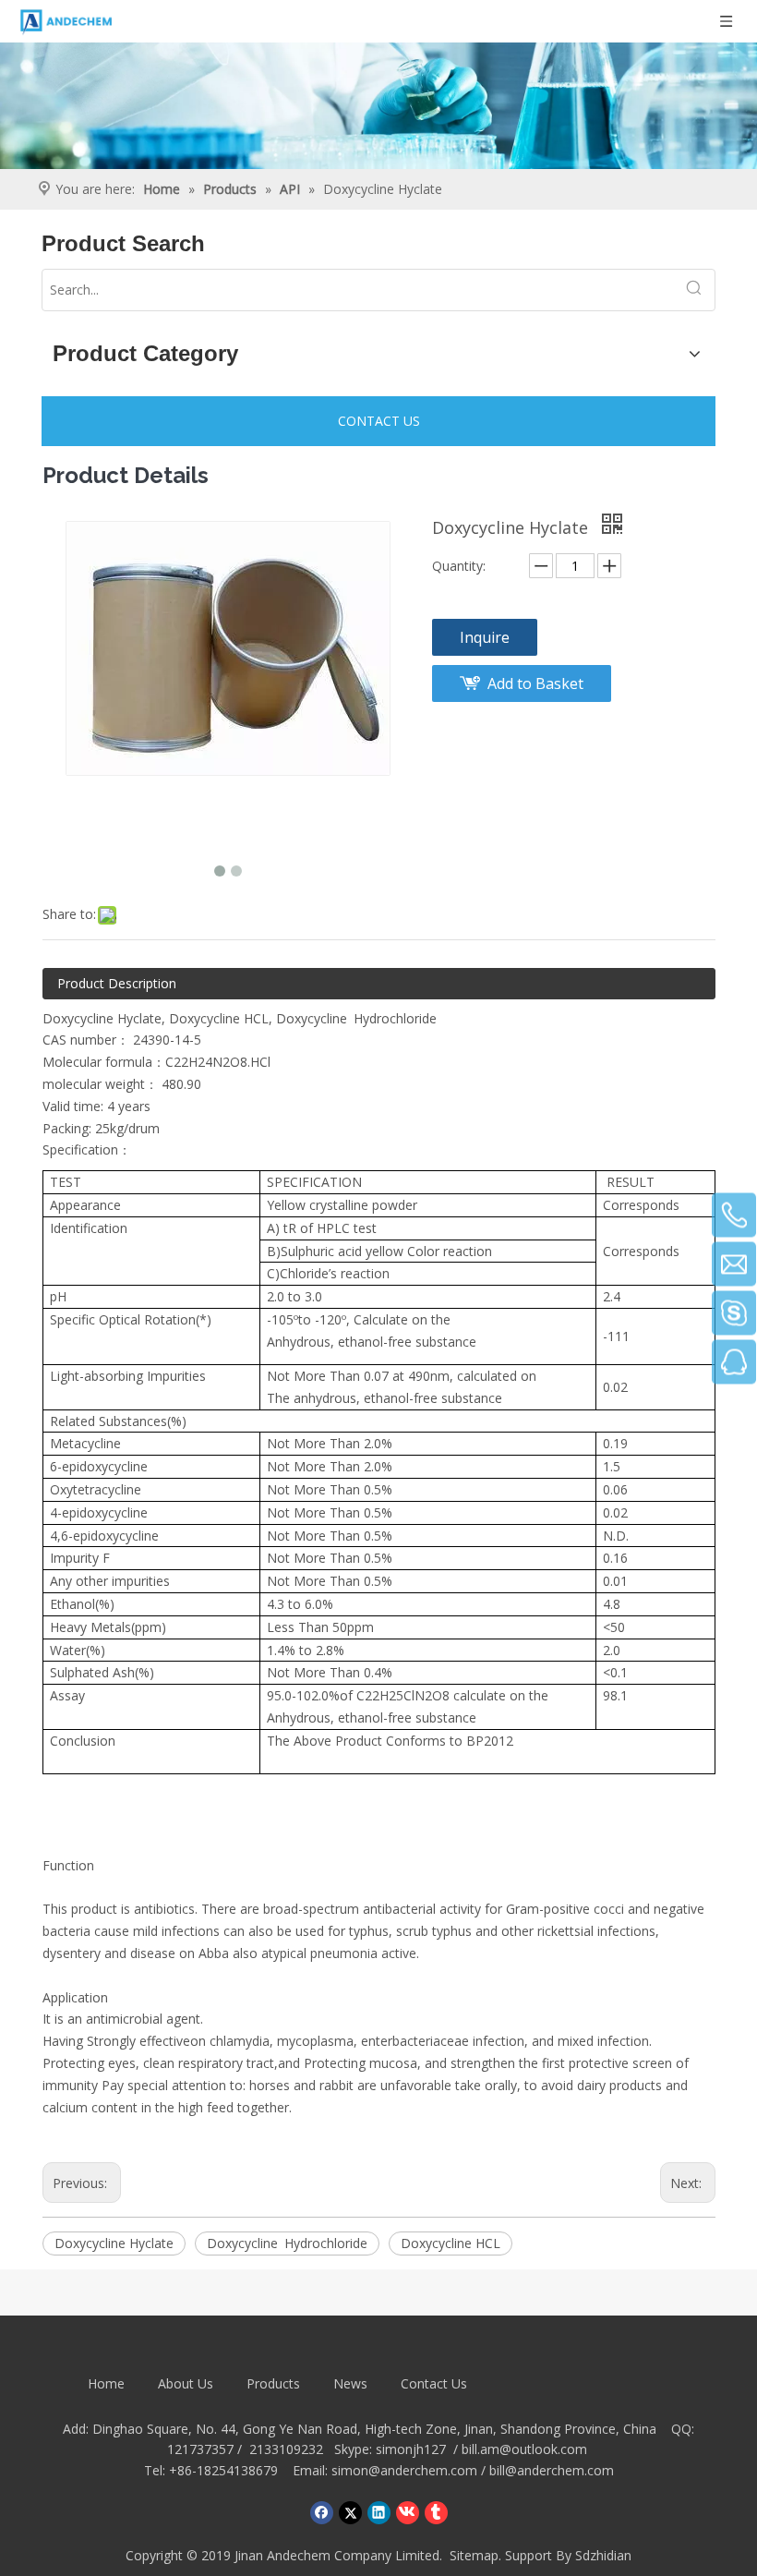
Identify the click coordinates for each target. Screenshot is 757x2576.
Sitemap (474, 2555)
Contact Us (434, 2383)
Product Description (117, 983)
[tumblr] (436, 2512)
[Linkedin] (379, 2512)
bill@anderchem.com (552, 2470)
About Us (186, 2383)
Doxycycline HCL (451, 2243)
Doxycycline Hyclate (114, 2243)
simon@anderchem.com (404, 2470)
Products (273, 2383)
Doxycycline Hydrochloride (356, 1018)
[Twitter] (350, 2512)
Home (106, 2383)
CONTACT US (379, 421)
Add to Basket (535, 683)
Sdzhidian (603, 2555)
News (350, 2383)
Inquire (485, 637)
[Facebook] (322, 2512)
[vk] (408, 2512)
